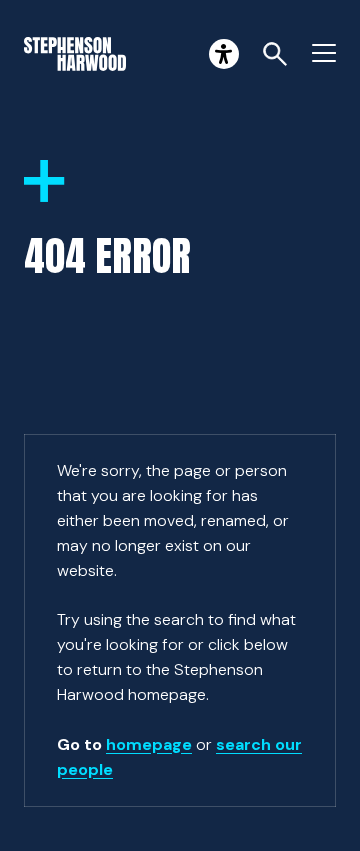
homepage (149, 744)
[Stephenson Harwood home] (75, 54)
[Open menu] (324, 54)
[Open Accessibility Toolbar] (224, 54)
